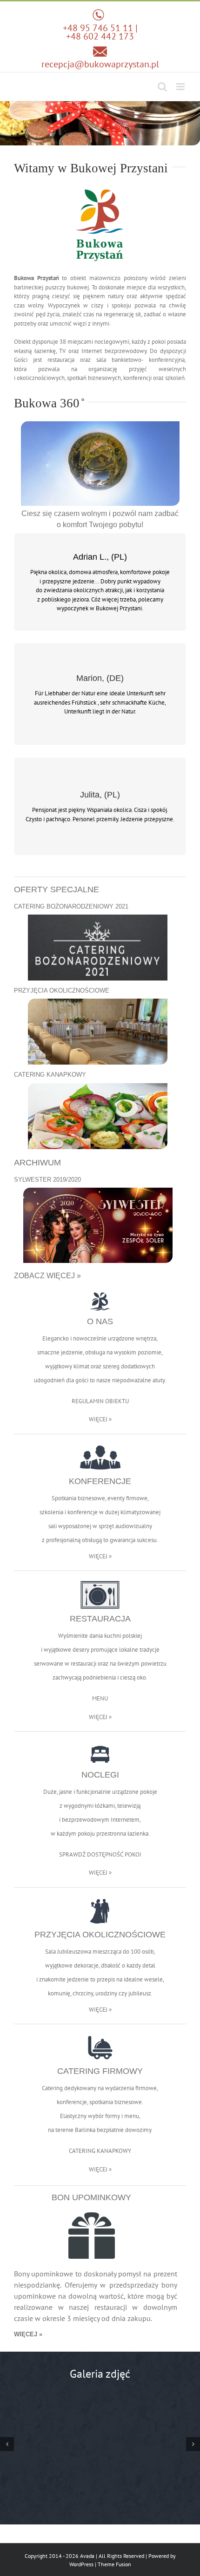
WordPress (81, 2564)
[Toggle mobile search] (162, 87)
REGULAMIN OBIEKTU (100, 1401)
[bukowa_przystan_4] (100, 2444)
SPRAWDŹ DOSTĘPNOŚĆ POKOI (100, 1854)
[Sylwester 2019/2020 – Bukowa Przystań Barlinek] (98, 1191)
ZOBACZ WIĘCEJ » (47, 1276)
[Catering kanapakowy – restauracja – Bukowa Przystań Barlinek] (98, 1086)
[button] (7, 2444)
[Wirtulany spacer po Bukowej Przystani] (100, 424)
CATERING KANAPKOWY (50, 1075)
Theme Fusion (114, 2564)
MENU (100, 1698)
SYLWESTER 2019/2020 (47, 1180)
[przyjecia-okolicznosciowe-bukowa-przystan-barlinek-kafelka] (98, 1002)
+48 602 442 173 (100, 36)
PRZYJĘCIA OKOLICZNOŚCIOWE (62, 991)
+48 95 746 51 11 (98, 28)
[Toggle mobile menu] (181, 87)
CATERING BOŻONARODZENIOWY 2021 (71, 906)
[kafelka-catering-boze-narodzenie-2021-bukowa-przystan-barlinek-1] (98, 918)
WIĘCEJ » (100, 1419)
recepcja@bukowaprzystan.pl (100, 64)
